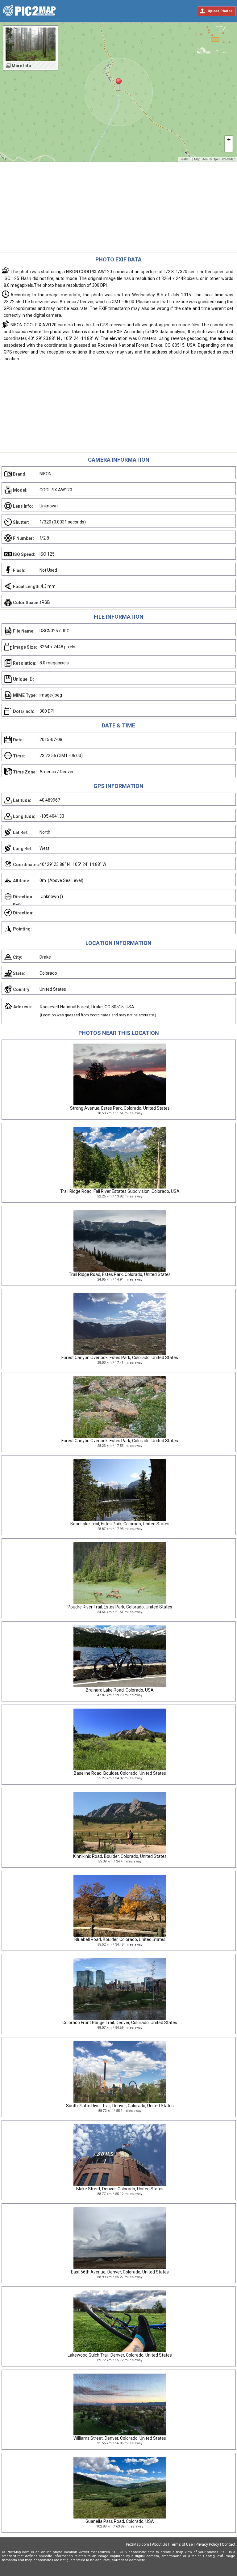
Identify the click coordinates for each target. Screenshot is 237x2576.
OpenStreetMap (224, 159)
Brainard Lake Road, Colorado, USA (120, 1690)
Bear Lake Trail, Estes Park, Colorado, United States (120, 1524)
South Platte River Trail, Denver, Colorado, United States (120, 2106)
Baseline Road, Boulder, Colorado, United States (120, 1773)
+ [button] (229, 140)
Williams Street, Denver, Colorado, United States (120, 2438)
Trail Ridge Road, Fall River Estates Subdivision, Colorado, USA (120, 1191)
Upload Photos (220, 11)
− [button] (229, 148)
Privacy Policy (207, 2544)
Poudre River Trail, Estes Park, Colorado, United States (120, 1607)
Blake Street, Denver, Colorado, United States (120, 2189)
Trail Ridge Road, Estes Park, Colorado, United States (120, 1274)
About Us (160, 2544)
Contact (229, 2544)
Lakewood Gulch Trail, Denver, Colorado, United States (120, 2355)
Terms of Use (181, 2544)
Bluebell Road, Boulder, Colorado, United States (120, 1939)
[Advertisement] (118, 209)
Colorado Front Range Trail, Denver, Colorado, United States (120, 2023)
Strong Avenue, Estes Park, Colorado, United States (120, 1108)
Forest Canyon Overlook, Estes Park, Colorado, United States (120, 1358)
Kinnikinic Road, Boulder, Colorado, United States (120, 1856)
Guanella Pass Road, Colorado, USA (120, 2521)
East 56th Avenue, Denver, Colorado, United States (120, 2272)
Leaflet (185, 159)
